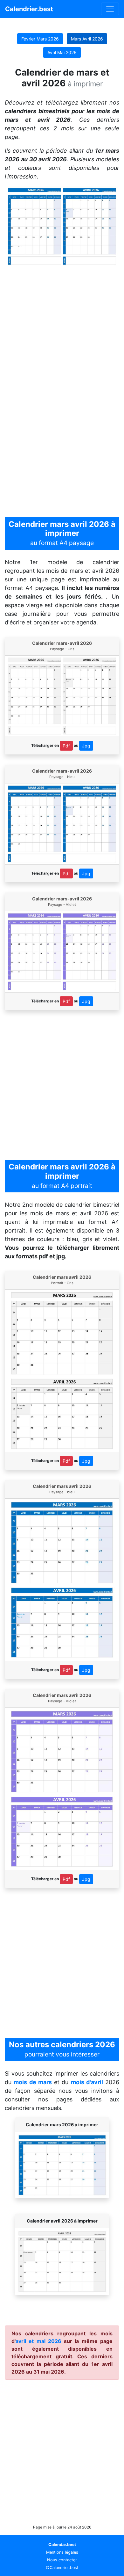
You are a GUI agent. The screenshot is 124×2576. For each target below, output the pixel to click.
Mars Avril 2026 (87, 39)
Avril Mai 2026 (62, 52)
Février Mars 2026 (40, 39)
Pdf (66, 746)
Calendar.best (62, 2545)
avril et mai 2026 (38, 2341)
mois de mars (33, 2082)
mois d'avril (87, 2082)
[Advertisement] (62, 330)
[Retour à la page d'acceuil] (110, 9)
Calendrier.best (29, 9)
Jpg (86, 746)
